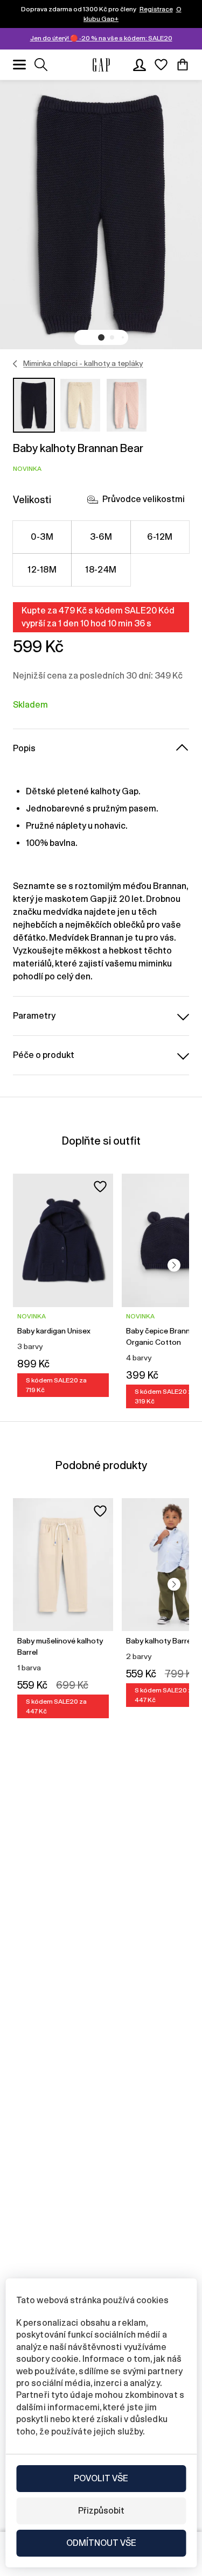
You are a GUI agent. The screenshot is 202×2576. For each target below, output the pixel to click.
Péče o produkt (44, 1055)
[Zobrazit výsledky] (41, 65)
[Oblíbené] (161, 65)
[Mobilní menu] (19, 65)
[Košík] (183, 65)
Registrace (156, 9)
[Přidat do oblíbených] (100, 1187)
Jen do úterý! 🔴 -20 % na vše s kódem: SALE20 (101, 38)
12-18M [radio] (42, 570)
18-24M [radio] (101, 570)
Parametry (34, 1016)
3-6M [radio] (101, 537)
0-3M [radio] (42, 537)
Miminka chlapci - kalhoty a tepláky (83, 363)
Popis (24, 748)
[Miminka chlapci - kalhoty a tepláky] (15, 364)
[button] (101, 337)
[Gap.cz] (101, 65)
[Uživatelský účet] (140, 65)
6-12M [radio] (160, 537)
